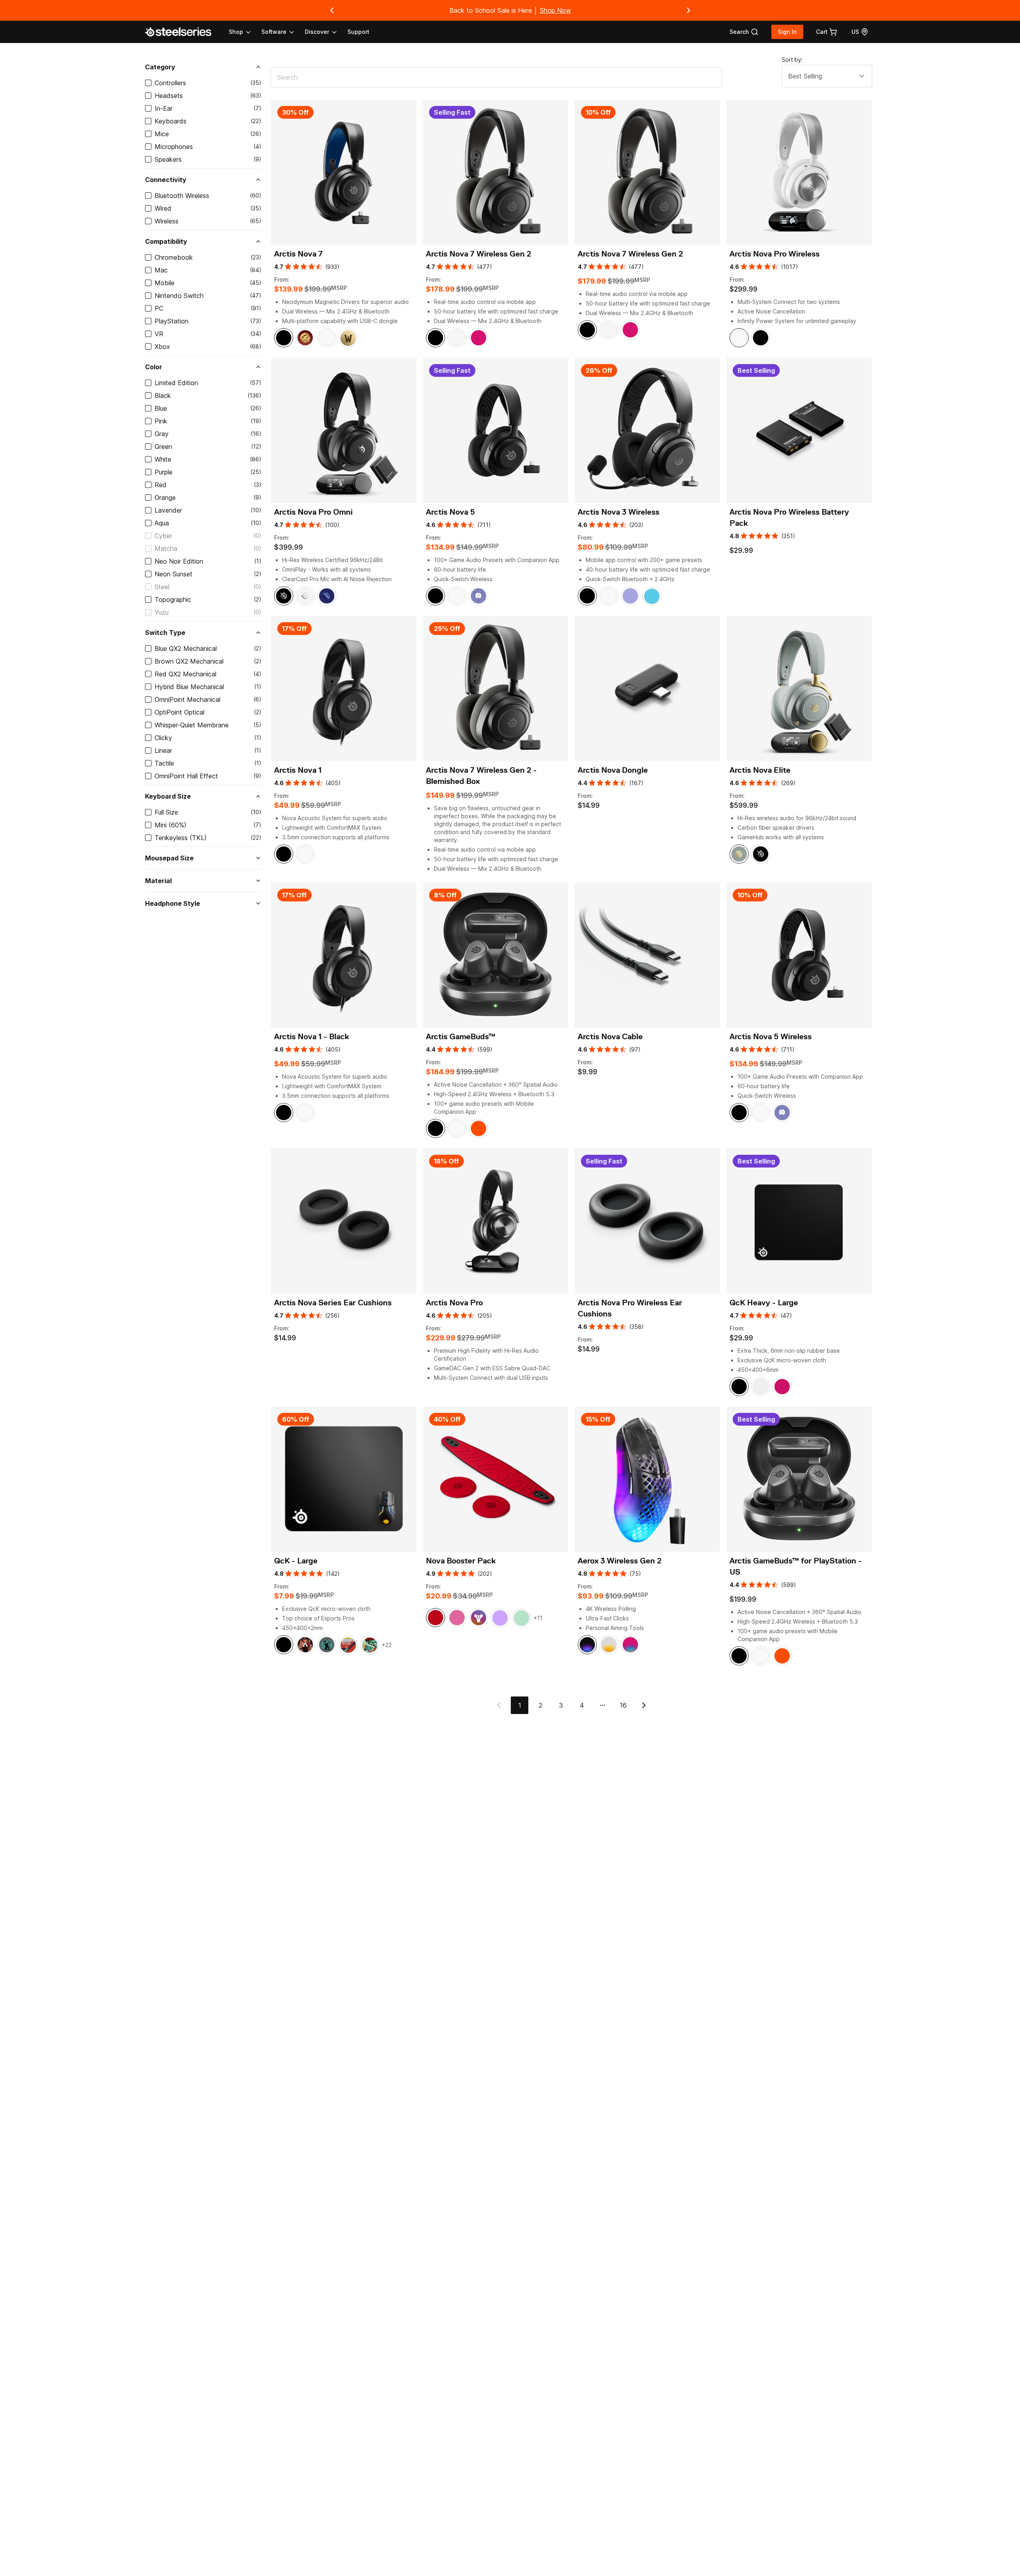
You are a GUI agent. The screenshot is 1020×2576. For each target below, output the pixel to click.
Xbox (162, 347)
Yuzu (162, 612)
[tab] (744, 32)
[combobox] (827, 76)
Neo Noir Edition (179, 561)
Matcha (166, 549)
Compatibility (166, 241)
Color (154, 367)
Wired (163, 208)
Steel (162, 587)
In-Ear (164, 108)
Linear (163, 750)
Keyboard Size (168, 796)
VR (159, 334)
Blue (161, 408)
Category (160, 67)
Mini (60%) (171, 825)
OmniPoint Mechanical (187, 699)
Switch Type (165, 633)
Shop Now (555, 10)
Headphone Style (173, 903)
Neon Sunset (174, 574)
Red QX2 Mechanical (185, 674)
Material (158, 881)
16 (623, 1705)
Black (163, 396)
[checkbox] (148, 83)
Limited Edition (176, 383)
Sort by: (792, 60)
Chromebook (174, 257)
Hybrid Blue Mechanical (189, 687)
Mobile (165, 283)
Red (161, 485)
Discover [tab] (317, 32)
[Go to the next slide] (688, 10)
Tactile (164, 763)
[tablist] (283, 32)
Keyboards (171, 121)
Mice (162, 134)
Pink (161, 421)
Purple (164, 472)
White (163, 459)
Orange (165, 498)
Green (163, 447)
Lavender (168, 510)
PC (159, 308)
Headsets (169, 96)
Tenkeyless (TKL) (181, 838)
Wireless (167, 221)
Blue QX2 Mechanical (186, 648)
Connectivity (166, 180)
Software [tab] (274, 32)
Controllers (170, 83)
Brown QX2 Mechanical (189, 661)
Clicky (163, 738)
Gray (162, 434)
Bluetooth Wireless (182, 196)
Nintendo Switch (179, 296)
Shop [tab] (236, 32)
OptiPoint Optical (179, 712)
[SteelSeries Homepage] (183, 32)
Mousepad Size (169, 858)
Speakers (168, 159)
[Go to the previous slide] (332, 10)
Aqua (162, 523)
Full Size (166, 812)
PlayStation (172, 321)
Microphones (174, 147)
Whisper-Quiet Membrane (192, 725)
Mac (161, 270)
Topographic (173, 599)
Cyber (163, 536)
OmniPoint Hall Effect (186, 776)
